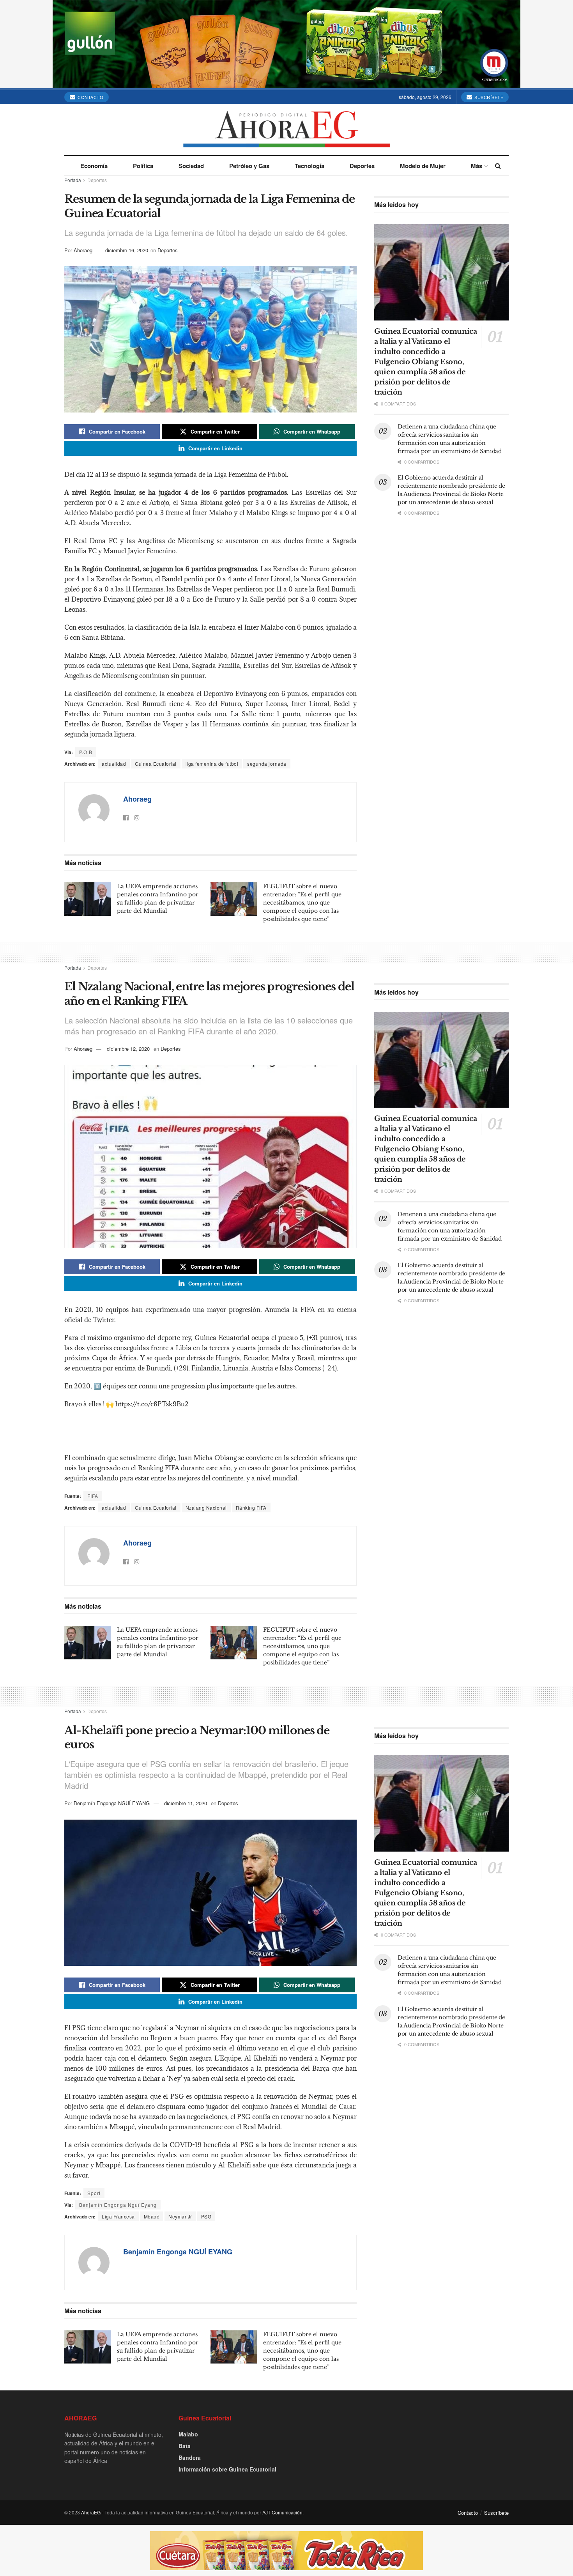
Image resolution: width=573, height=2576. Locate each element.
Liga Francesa (118, 2216)
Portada (73, 180)
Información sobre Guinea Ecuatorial (227, 2469)
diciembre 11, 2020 (186, 1803)
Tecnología (309, 166)
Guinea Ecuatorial (156, 764)
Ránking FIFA (251, 1508)
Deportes (362, 166)
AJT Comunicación (282, 2512)
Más (477, 166)
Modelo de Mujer (423, 166)
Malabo (188, 2434)
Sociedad (191, 166)
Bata (185, 2446)
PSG (206, 2216)
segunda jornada (267, 764)
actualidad (114, 764)
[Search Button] (498, 166)
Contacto (90, 97)
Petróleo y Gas (249, 166)
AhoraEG (91, 2512)
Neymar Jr (180, 2216)
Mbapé (152, 2216)
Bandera (190, 2457)
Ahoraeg (83, 250)
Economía (94, 166)
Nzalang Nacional (206, 1508)
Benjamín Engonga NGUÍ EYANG (112, 1803)
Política (143, 166)
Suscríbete (488, 97)
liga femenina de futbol (212, 764)
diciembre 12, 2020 (128, 1049)
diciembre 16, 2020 (127, 250)
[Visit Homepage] (287, 129)
